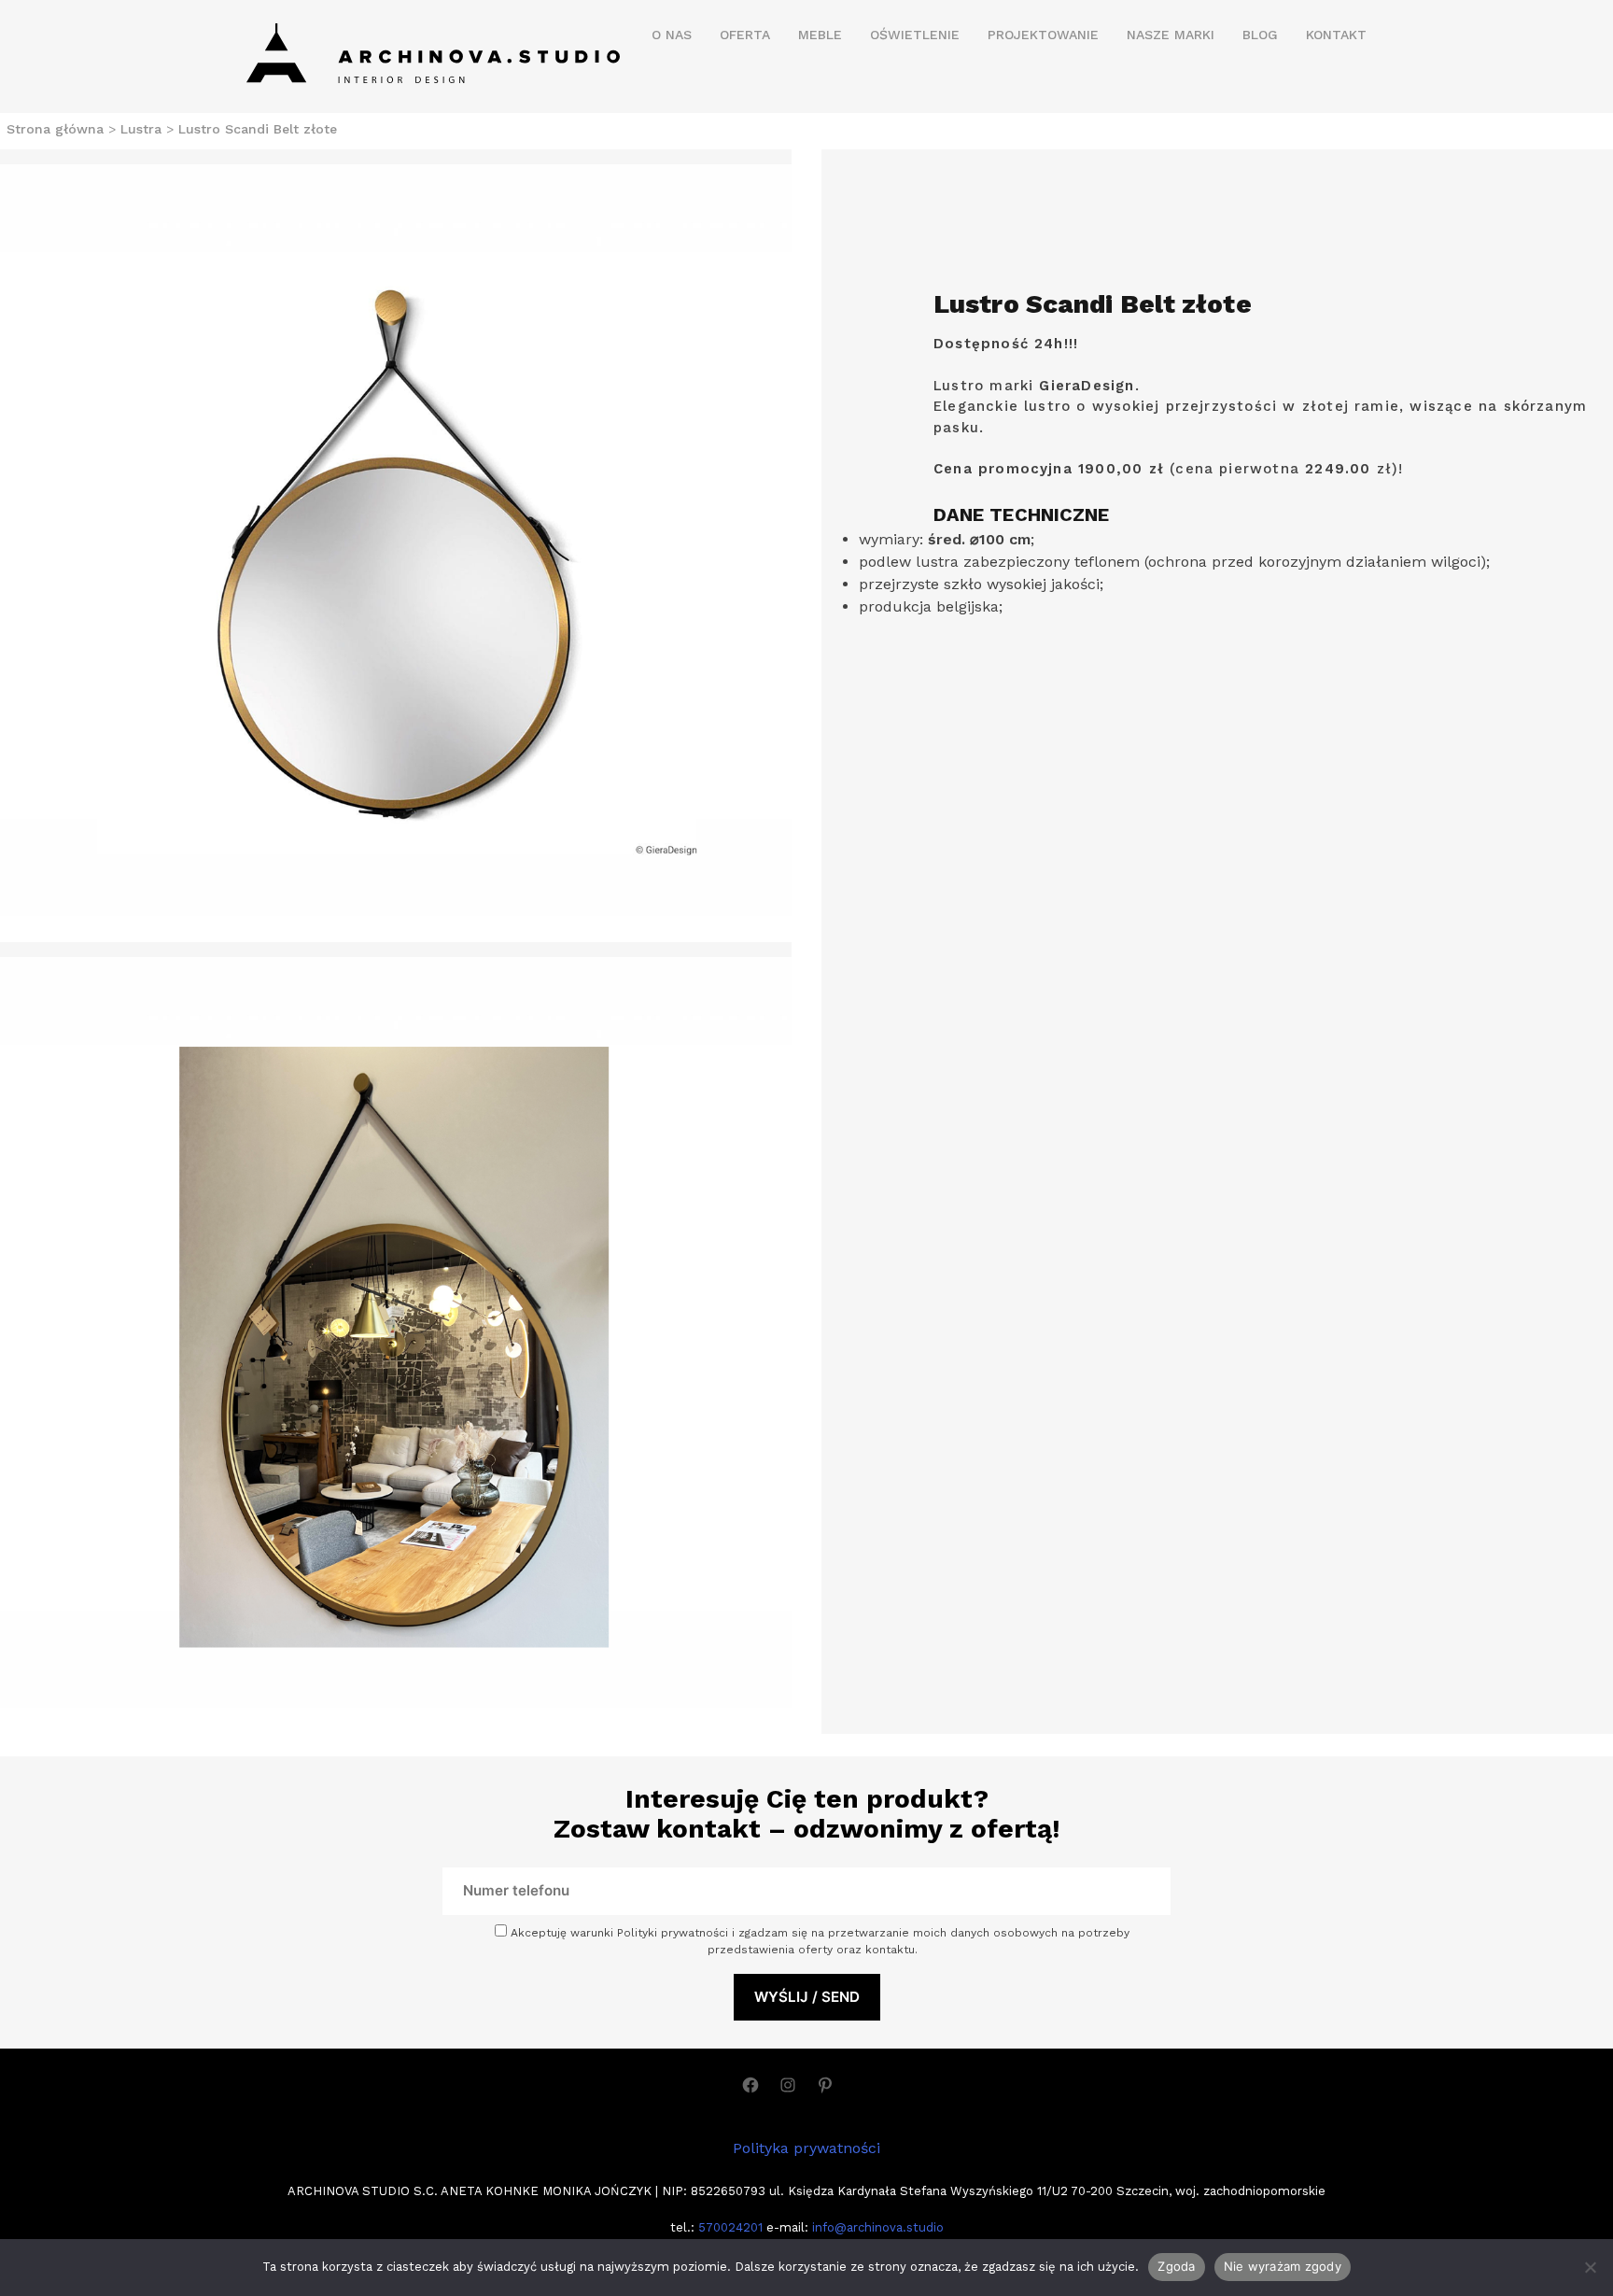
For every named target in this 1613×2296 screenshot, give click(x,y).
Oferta (745, 35)
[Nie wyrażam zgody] (1590, 2267)
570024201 (729, 2227)
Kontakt (1336, 35)
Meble (820, 35)
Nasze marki (1171, 35)
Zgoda (1176, 2266)
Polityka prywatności (806, 2148)
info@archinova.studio (878, 2227)
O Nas (672, 35)
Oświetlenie (915, 35)
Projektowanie (1043, 35)
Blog (1260, 35)
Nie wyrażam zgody (1283, 2266)
